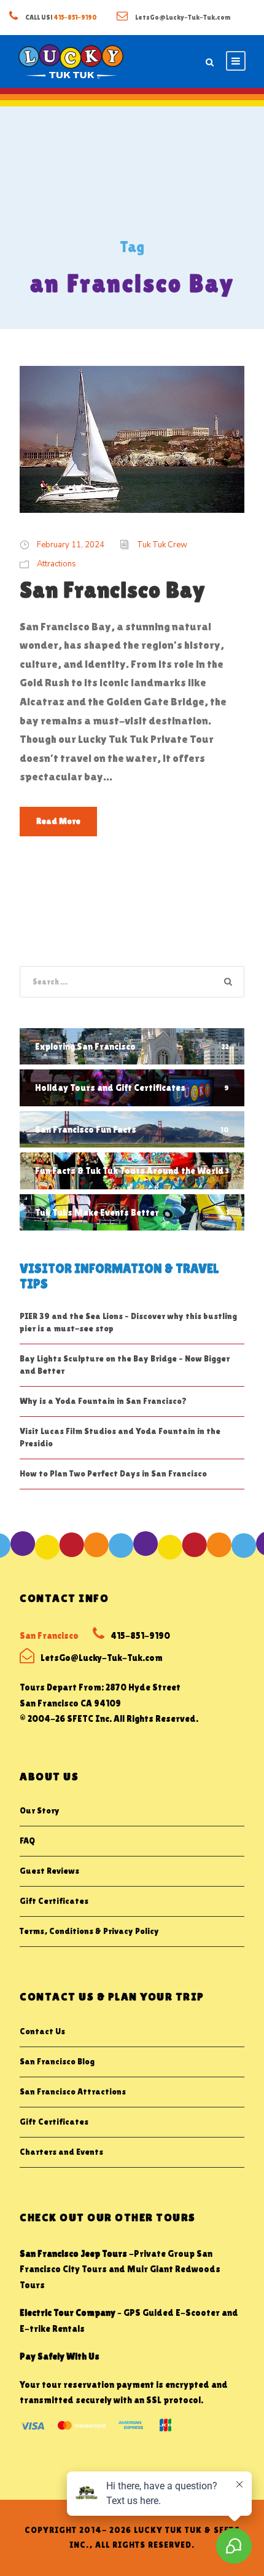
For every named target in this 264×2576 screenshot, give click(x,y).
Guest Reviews (49, 1871)
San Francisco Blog (57, 2061)
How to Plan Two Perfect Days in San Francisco (113, 1473)
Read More (58, 821)
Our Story (40, 1810)
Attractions (56, 564)
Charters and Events (61, 2152)
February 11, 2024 (71, 545)
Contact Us (42, 2031)
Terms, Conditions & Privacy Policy (89, 1931)
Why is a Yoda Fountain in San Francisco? (103, 1401)
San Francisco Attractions (73, 2091)
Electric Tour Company (68, 2312)
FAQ (27, 1841)
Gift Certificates (54, 1901)
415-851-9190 (76, 17)
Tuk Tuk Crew (162, 545)
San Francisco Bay (113, 590)
